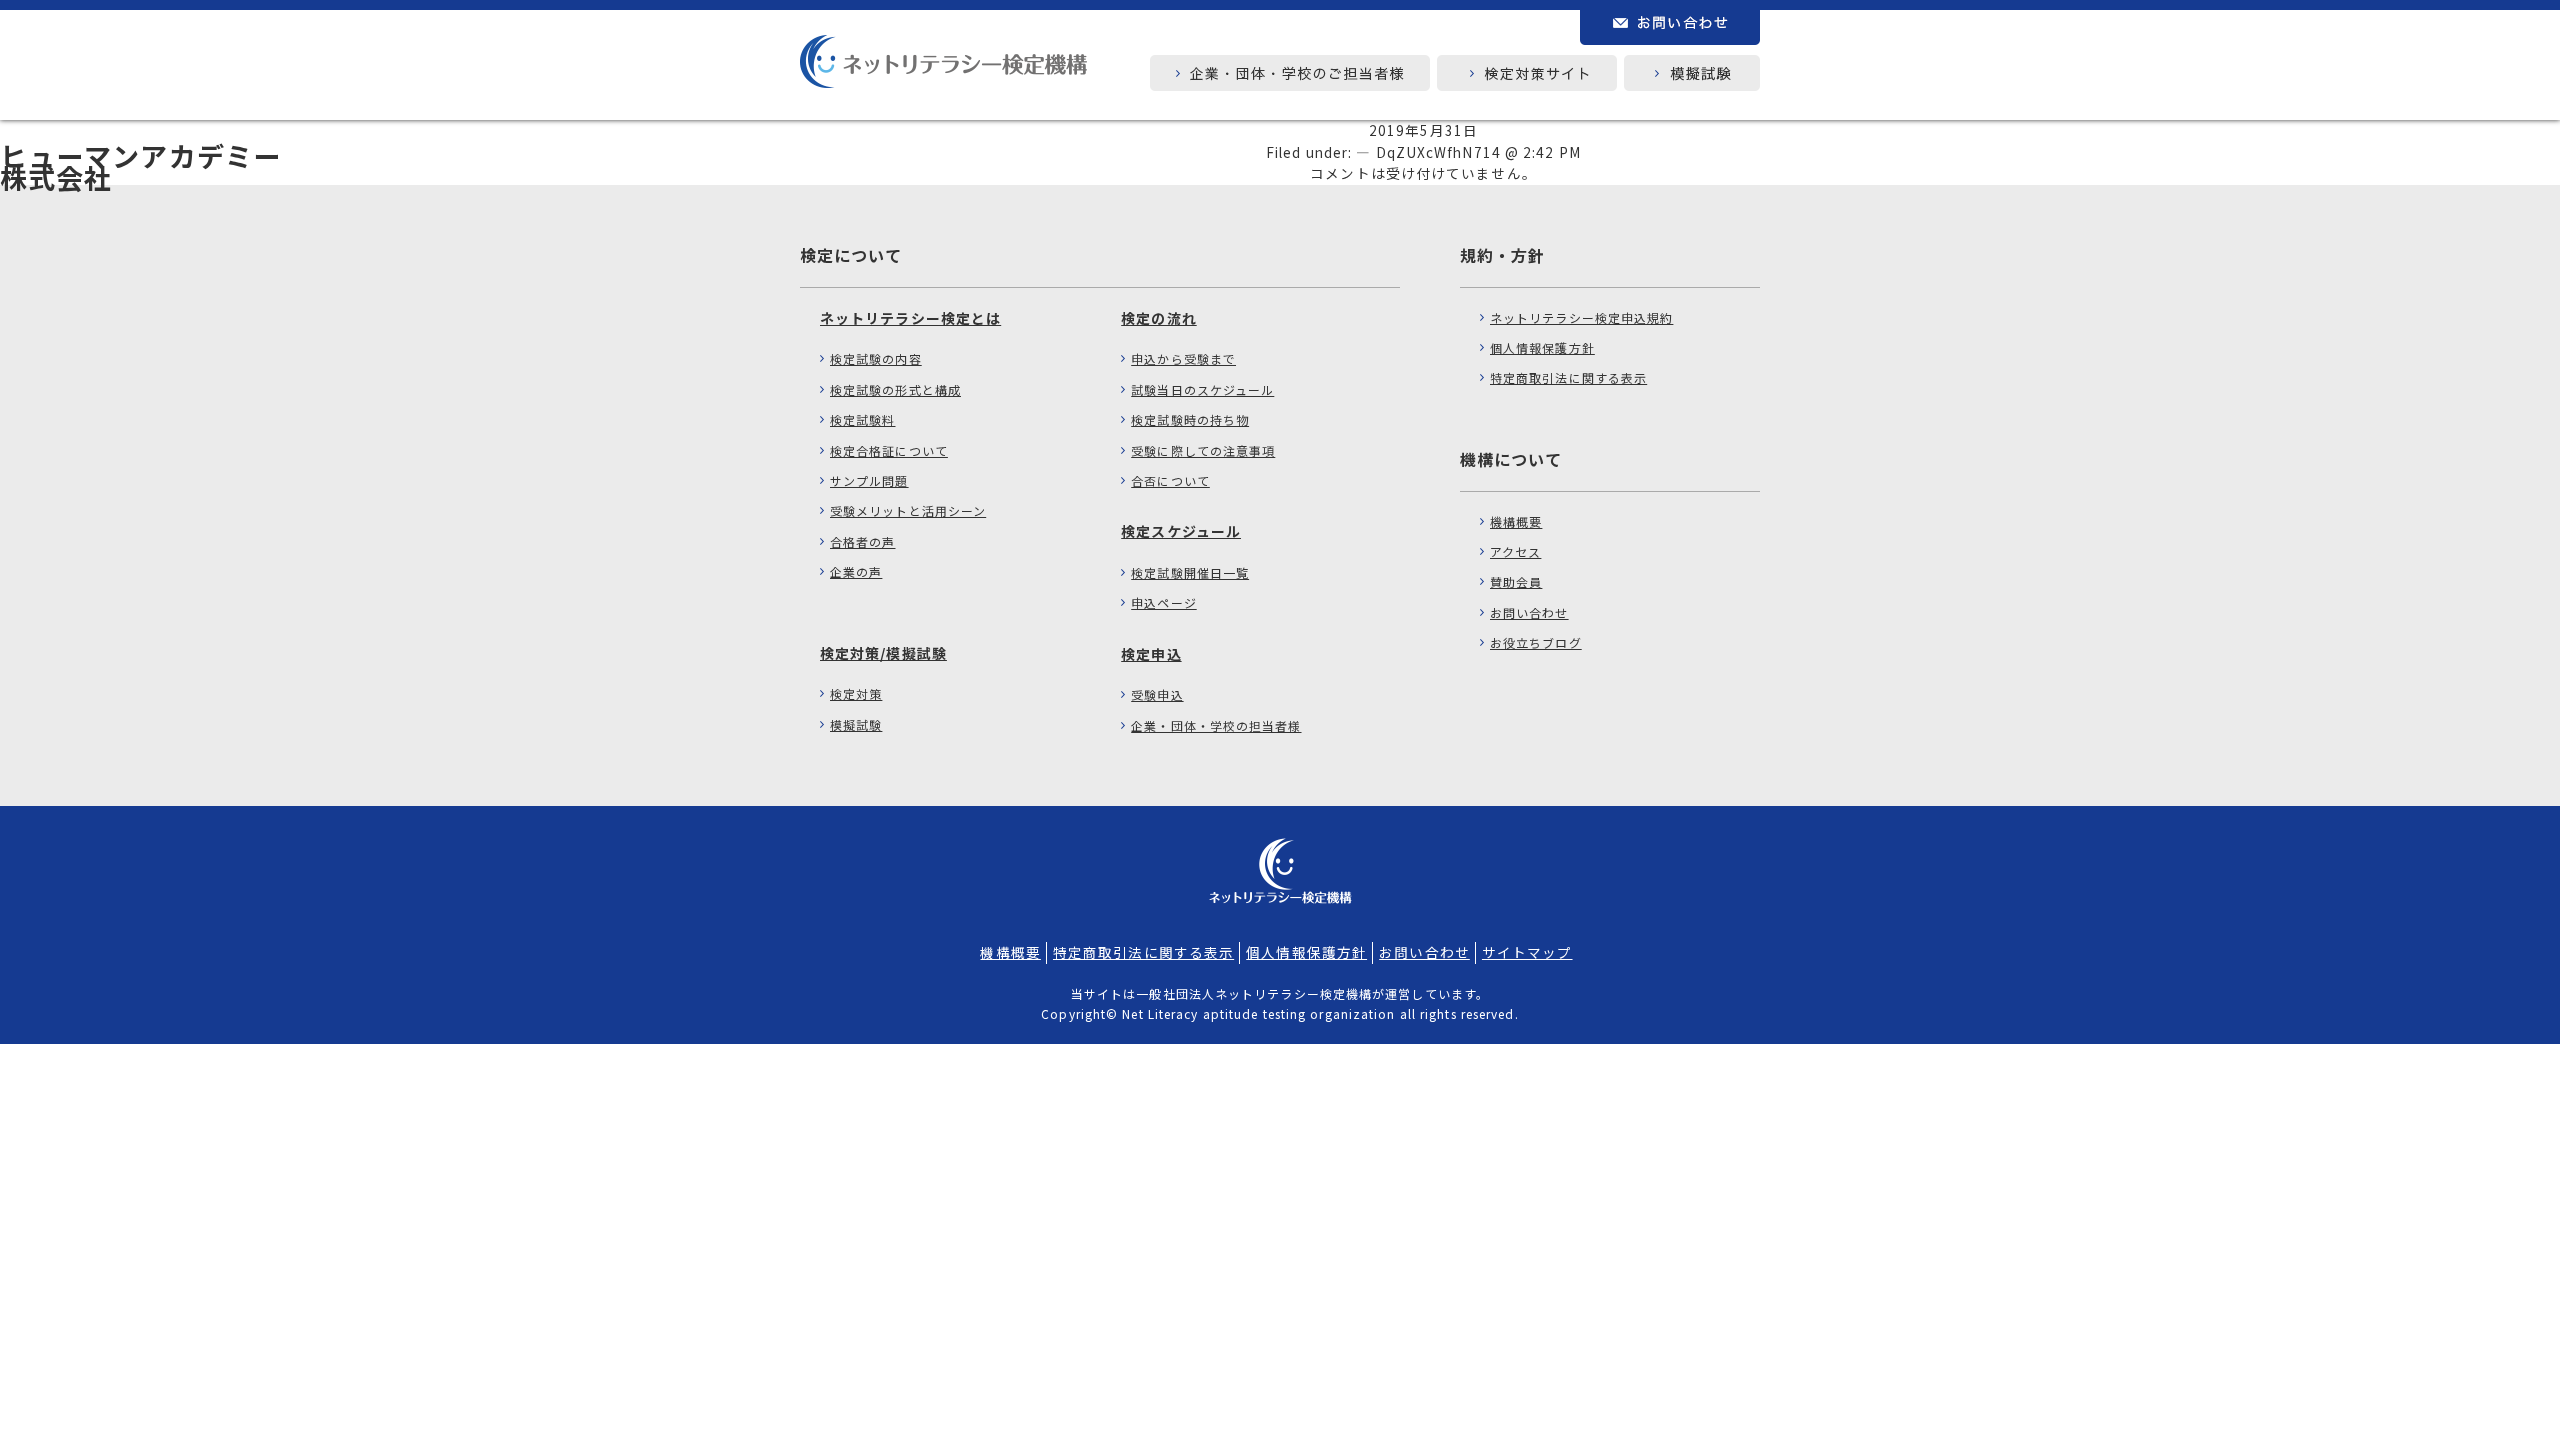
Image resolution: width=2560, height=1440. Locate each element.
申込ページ (1164, 602)
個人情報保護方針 (1542, 347)
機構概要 (1516, 521)
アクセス (1515, 551)
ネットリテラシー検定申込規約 (1581, 317)
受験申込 (1157, 694)
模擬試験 (856, 724)
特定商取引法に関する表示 (1568, 377)
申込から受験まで (1183, 358)
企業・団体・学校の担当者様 (1216, 725)
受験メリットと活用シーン (908, 510)
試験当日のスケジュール (1202, 389)
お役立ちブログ (1536, 642)
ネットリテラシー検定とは (910, 318)
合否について (1170, 480)
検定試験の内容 (876, 358)
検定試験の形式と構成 (895, 389)
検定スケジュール (1181, 531)
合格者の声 (863, 541)
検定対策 (856, 693)
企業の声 (856, 571)
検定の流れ (1159, 318)
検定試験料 (863, 419)
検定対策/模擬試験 (883, 653)
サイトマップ (1527, 952)
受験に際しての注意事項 (1203, 450)
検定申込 (1151, 654)
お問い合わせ (1529, 612)
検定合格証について (889, 450)
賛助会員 (1516, 581)
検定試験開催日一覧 (1190, 572)
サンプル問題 (869, 480)
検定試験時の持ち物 (1190, 419)
